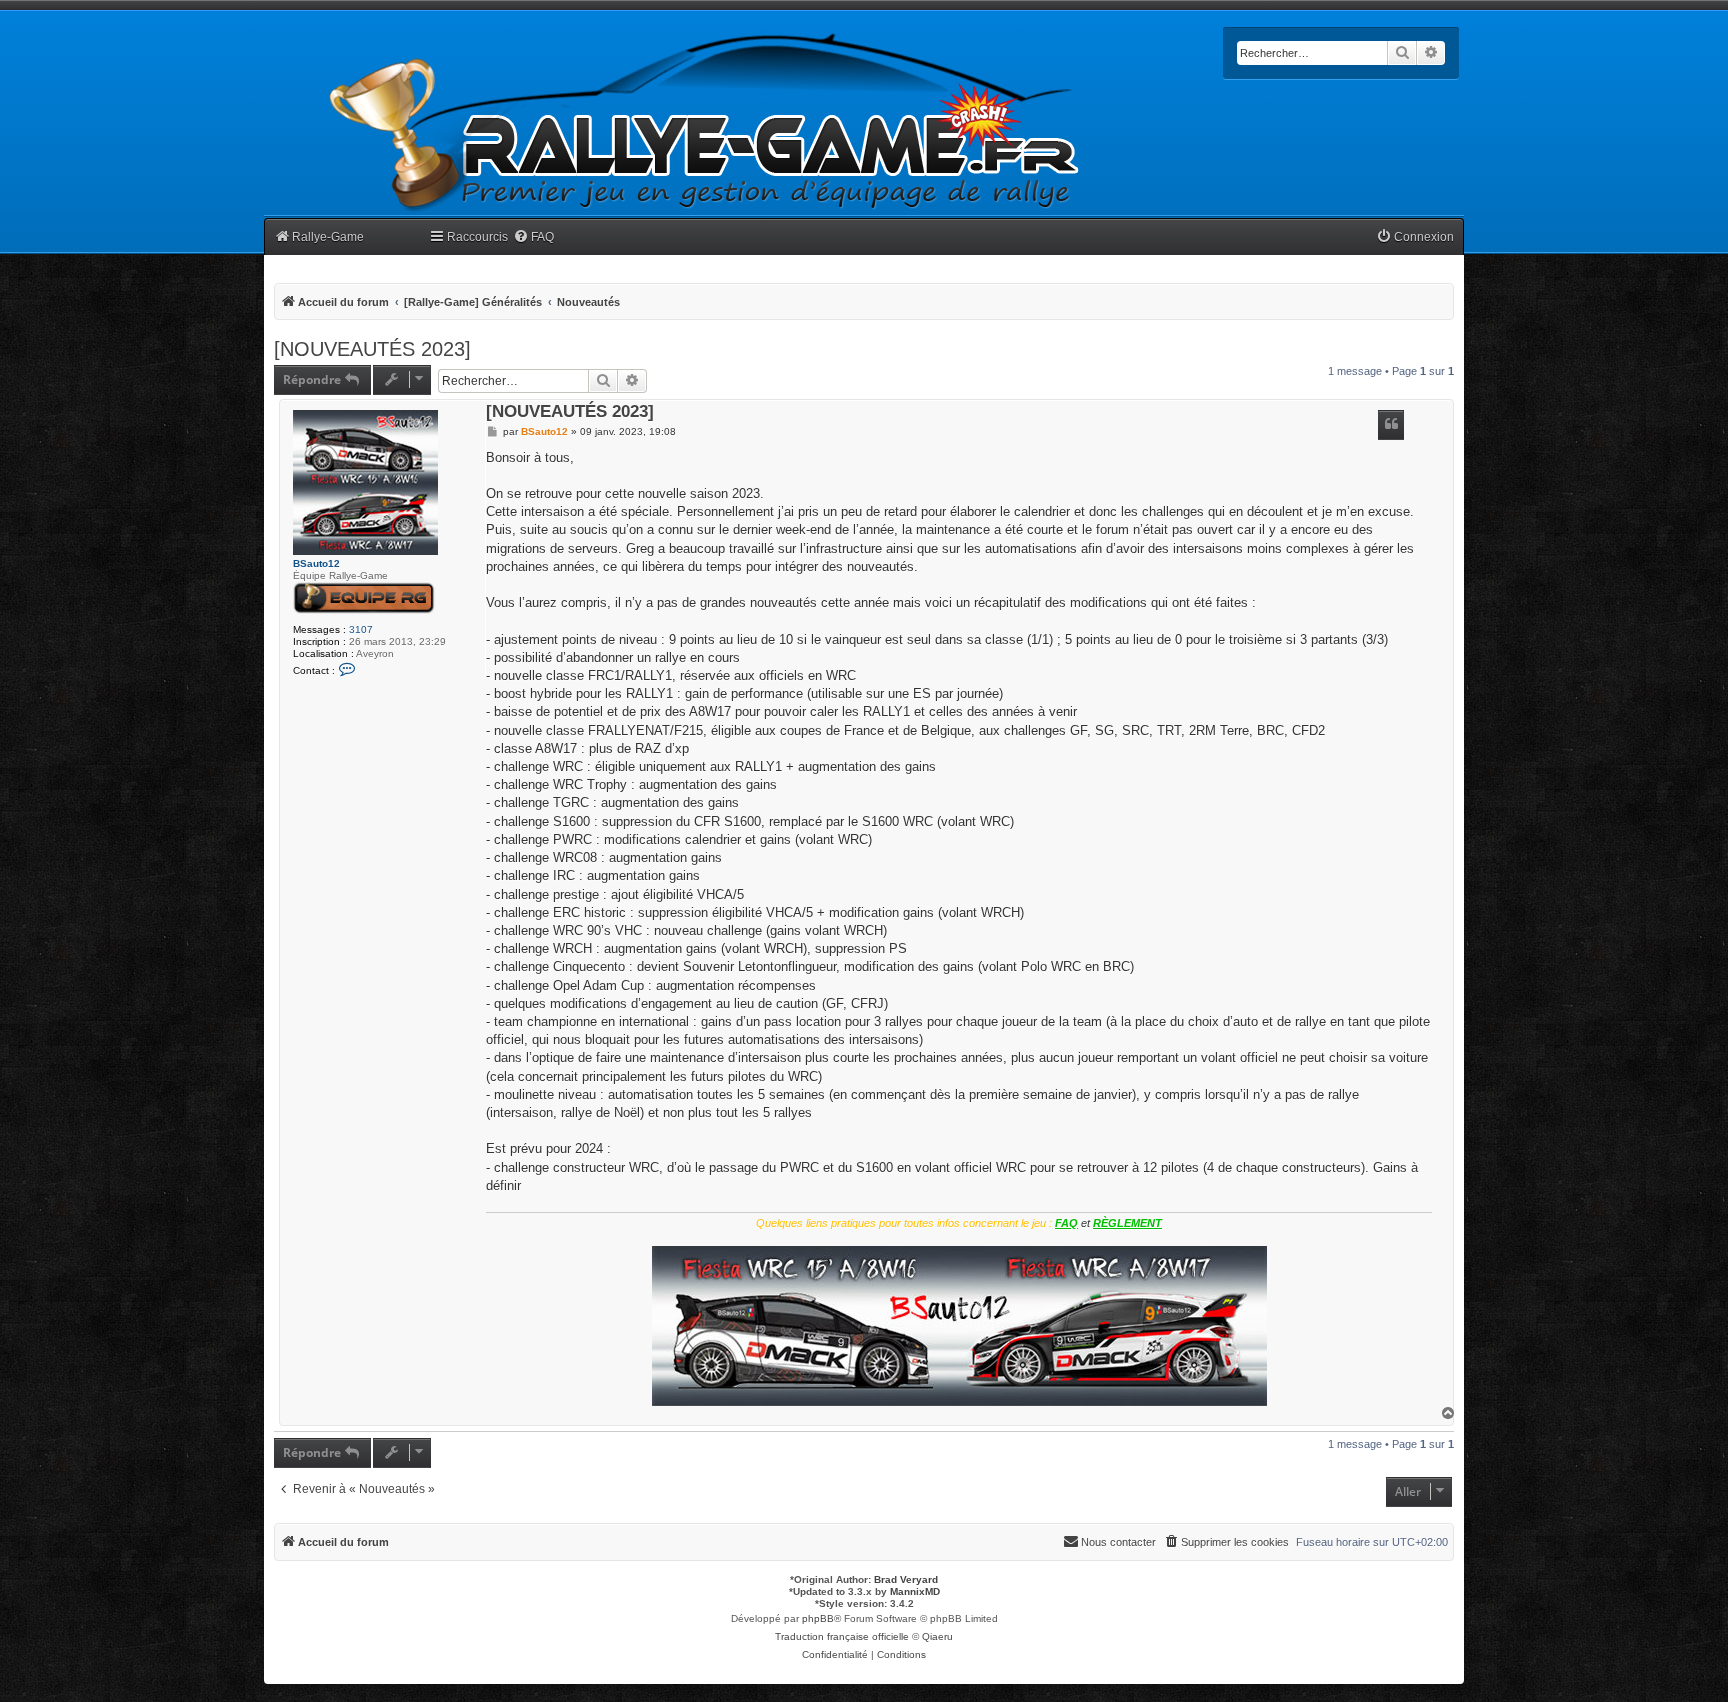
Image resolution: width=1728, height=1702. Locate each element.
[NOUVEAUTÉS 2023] (372, 349)
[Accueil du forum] (705, 122)
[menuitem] (533, 237)
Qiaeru (937, 1636)
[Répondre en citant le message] (1391, 425)
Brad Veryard (906, 1579)
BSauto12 (316, 563)
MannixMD (915, 1591)
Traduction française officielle (842, 1636)
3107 (361, 629)
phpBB (818, 1618)
